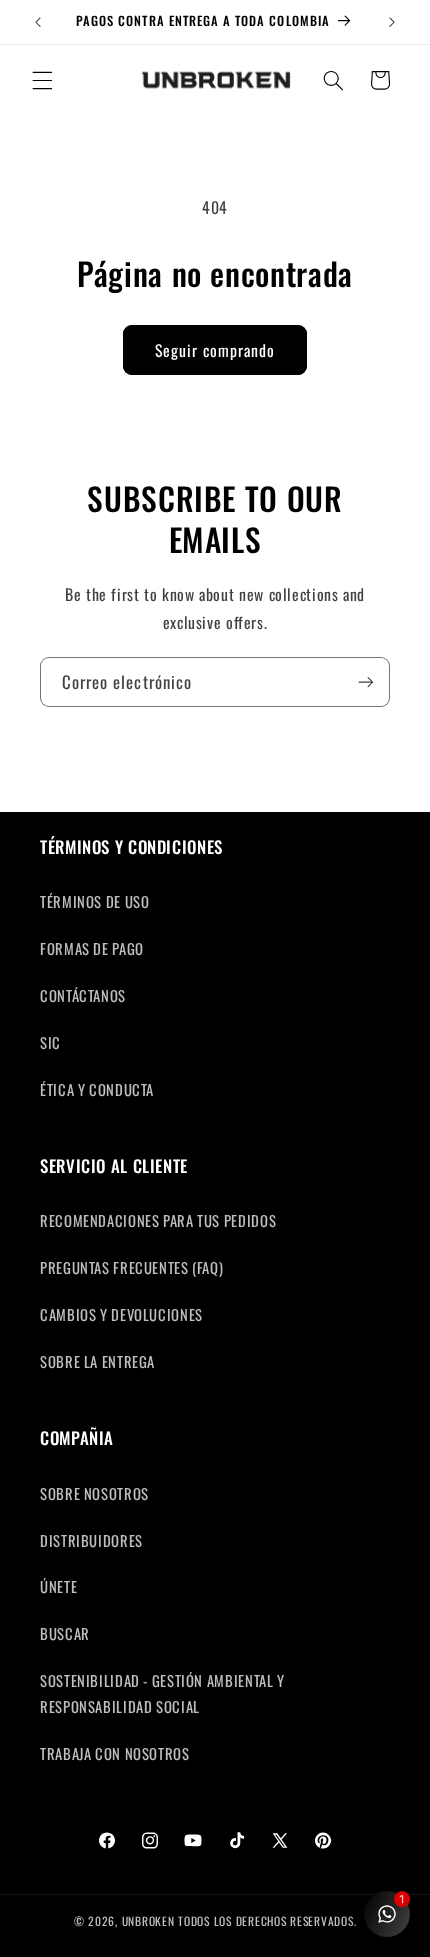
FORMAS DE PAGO (92, 948)
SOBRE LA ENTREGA (97, 1361)
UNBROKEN (150, 1920)
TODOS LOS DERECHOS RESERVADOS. (267, 1920)
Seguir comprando (215, 350)
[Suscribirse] (366, 681)
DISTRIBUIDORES (91, 1540)
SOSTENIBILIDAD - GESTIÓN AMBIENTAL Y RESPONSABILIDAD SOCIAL (162, 1693)
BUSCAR (65, 1633)
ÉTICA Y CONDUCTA (97, 1089)
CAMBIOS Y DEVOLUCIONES (121, 1314)
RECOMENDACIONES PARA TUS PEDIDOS (158, 1220)
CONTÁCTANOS (83, 995)
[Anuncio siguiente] (392, 22)
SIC (50, 1042)
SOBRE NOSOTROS (94, 1493)
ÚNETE (58, 1586)
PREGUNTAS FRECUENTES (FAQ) (131, 1267)
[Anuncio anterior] (38, 22)
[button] (42, 80)
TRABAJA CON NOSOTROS (115, 1753)
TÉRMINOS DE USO (94, 901)
